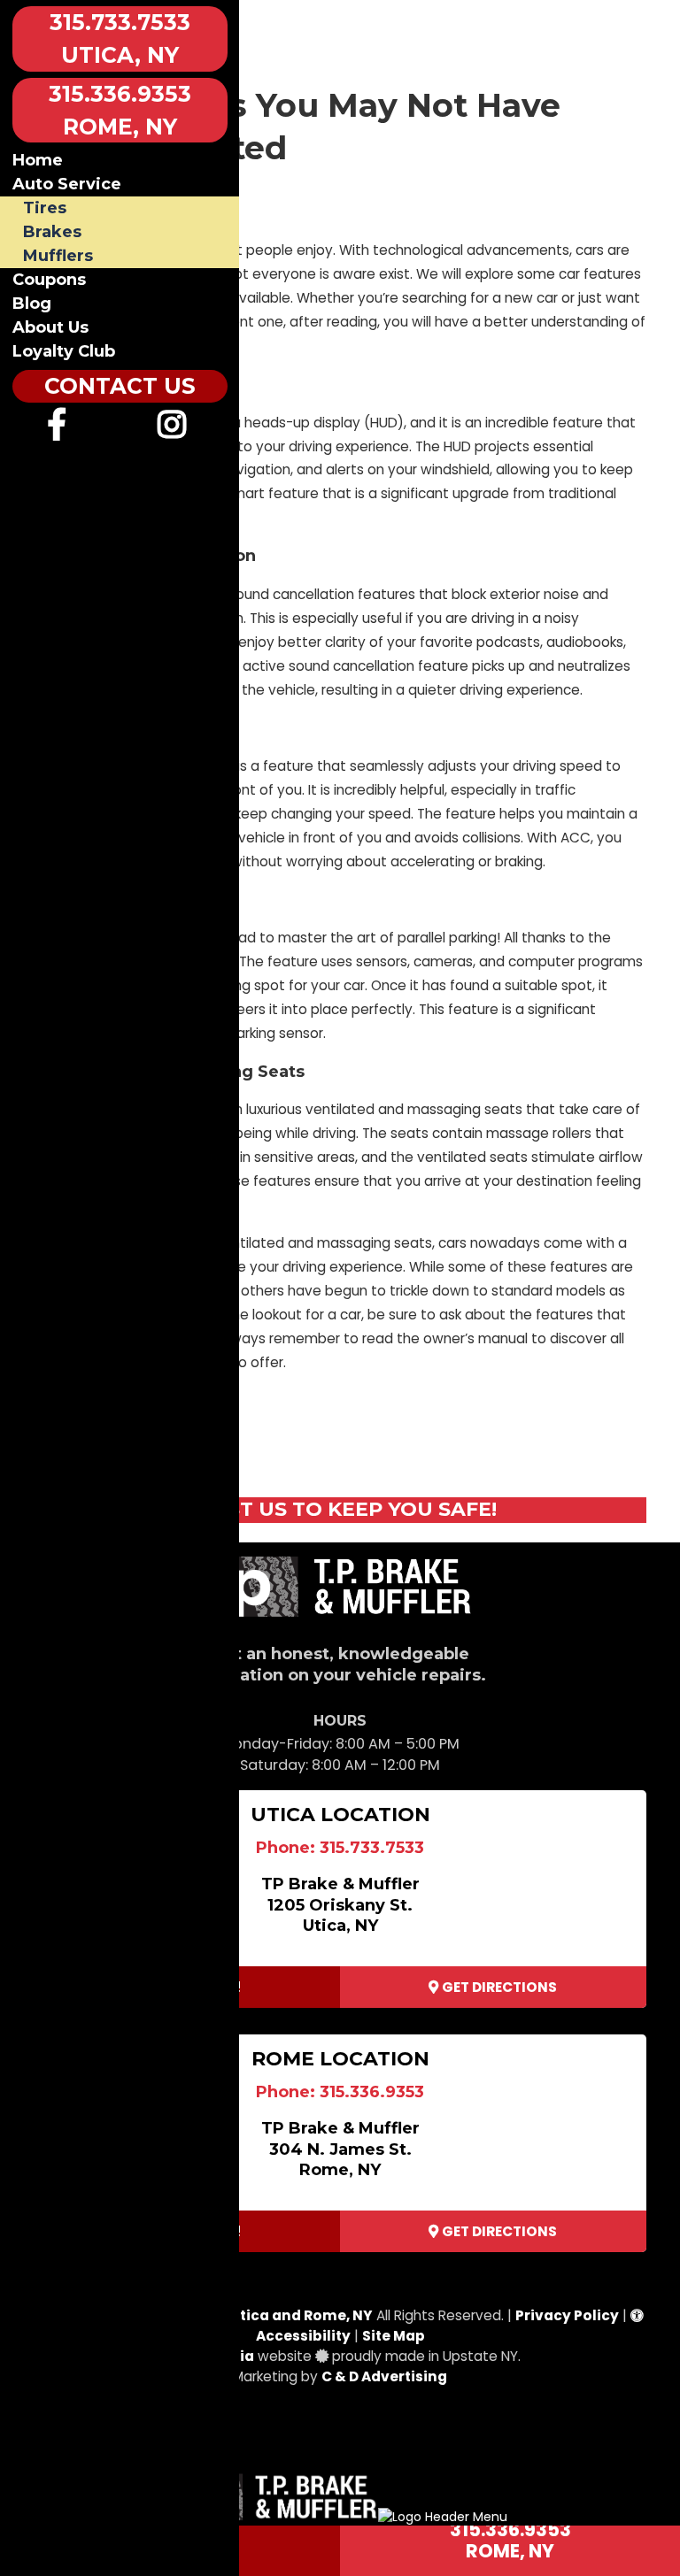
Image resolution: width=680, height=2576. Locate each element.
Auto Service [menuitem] (67, 184)
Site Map (394, 2336)
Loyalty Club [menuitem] (64, 351)
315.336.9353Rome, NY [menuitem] (120, 110)
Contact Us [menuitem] (120, 386)
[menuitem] (58, 431)
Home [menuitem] (38, 160)
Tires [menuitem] (45, 208)
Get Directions (498, 1987)
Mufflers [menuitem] (58, 256)
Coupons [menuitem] (49, 280)
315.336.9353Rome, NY (510, 2540)
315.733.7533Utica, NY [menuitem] (120, 38)
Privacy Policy (567, 2315)
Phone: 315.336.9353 (340, 2092)
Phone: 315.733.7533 (340, 1848)
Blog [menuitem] (32, 304)
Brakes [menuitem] (52, 232)
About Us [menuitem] (50, 327)
